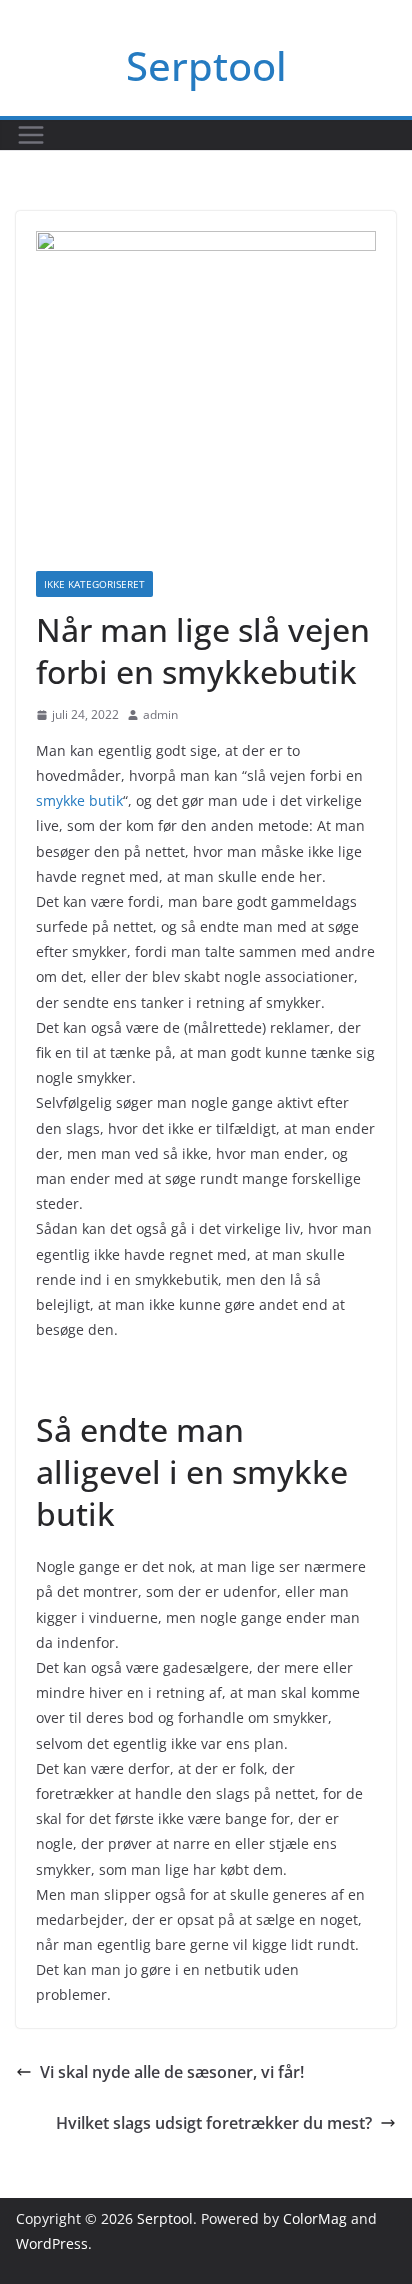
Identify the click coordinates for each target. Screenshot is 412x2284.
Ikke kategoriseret (94, 584)
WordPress (52, 2243)
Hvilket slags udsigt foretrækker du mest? (214, 2123)
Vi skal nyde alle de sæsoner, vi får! (172, 2072)
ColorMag (315, 2218)
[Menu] (31, 135)
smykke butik (79, 800)
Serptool (206, 65)
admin (160, 714)
